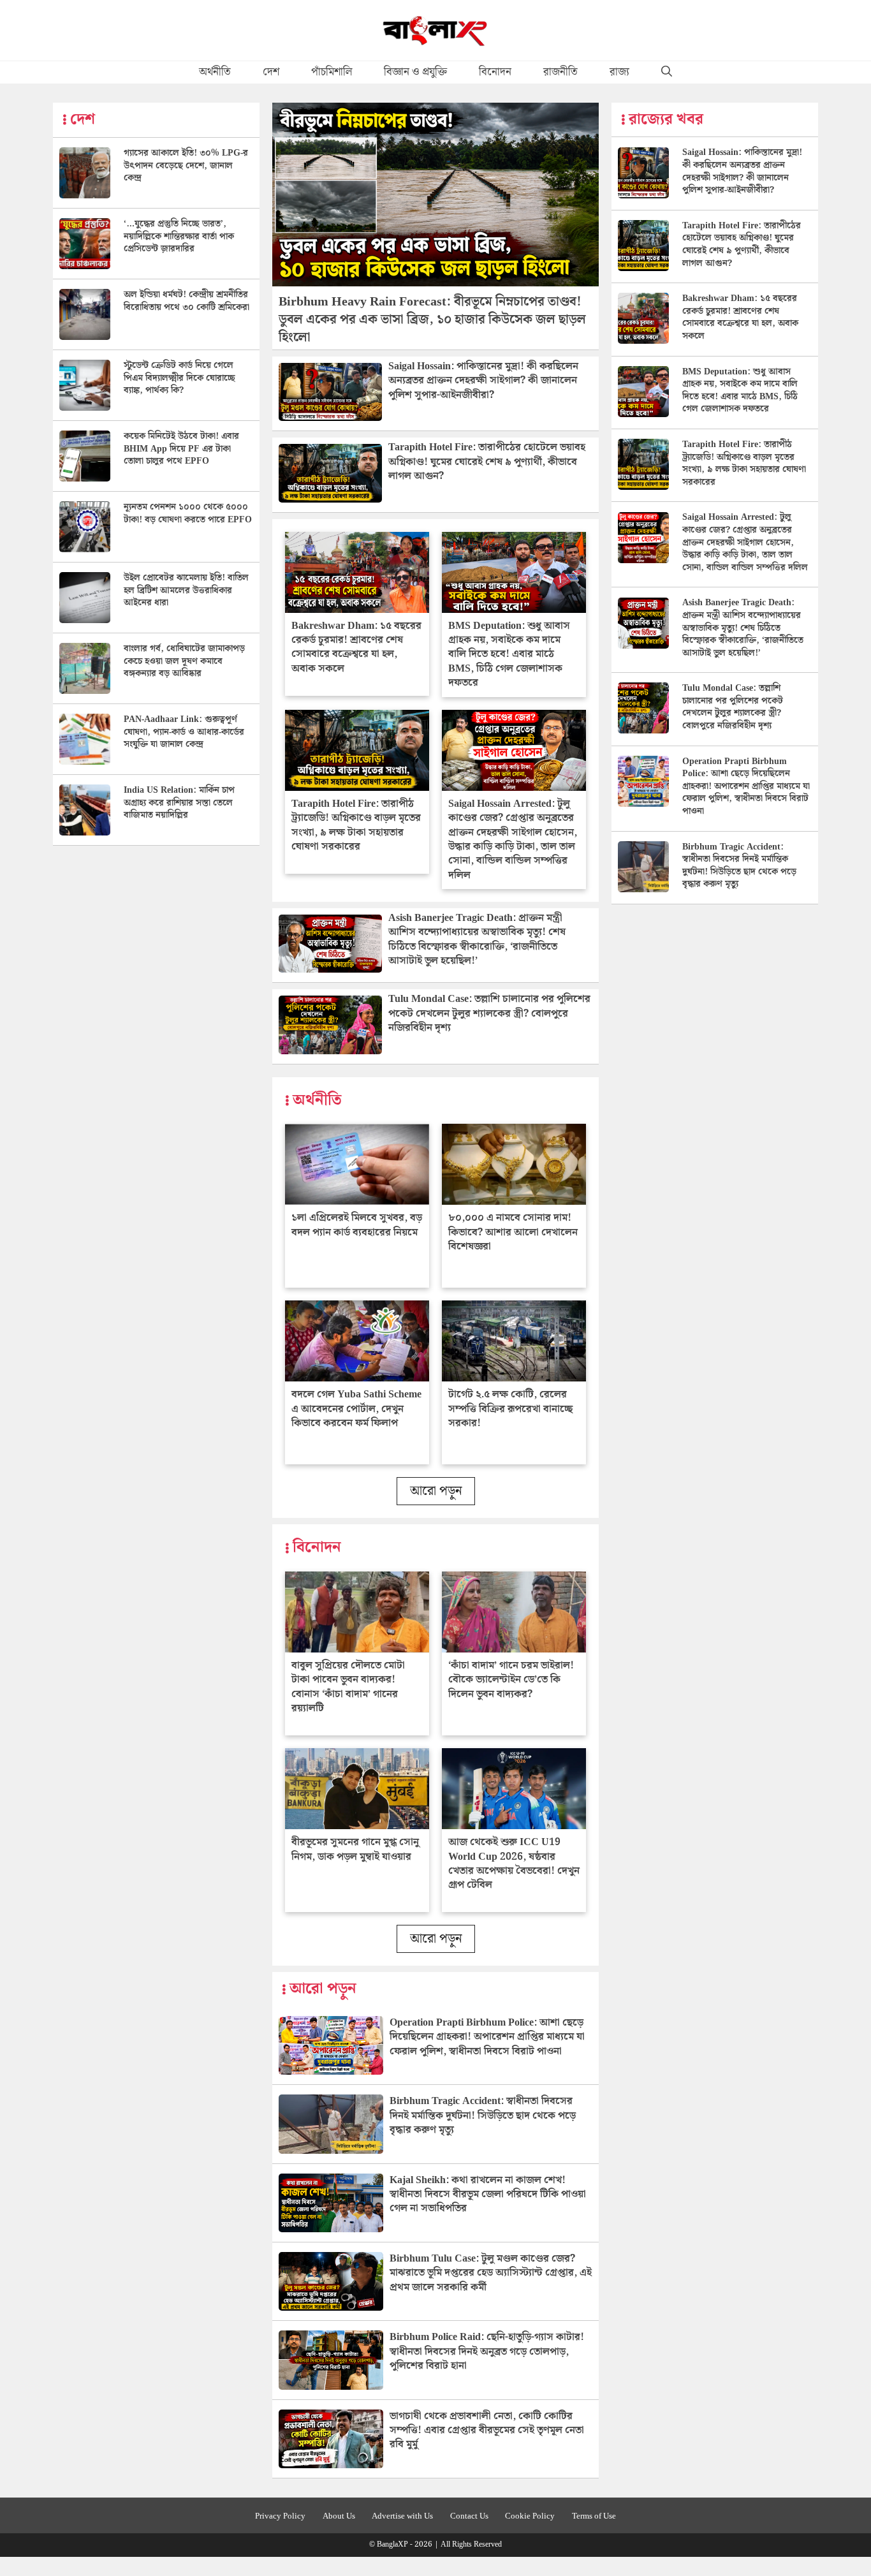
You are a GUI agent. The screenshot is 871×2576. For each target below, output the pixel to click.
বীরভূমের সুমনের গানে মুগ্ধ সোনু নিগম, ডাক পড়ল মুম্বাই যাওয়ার (355, 1849)
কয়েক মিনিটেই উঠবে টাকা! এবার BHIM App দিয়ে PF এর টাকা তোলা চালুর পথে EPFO (181, 449)
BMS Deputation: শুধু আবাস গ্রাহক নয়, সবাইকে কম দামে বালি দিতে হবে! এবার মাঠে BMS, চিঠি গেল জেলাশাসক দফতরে (509, 655)
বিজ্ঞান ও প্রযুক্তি (415, 72)
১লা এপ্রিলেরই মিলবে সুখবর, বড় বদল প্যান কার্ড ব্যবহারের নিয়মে (357, 1225)
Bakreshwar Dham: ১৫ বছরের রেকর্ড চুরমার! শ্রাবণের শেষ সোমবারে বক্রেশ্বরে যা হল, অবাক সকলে (356, 647)
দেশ (271, 72)
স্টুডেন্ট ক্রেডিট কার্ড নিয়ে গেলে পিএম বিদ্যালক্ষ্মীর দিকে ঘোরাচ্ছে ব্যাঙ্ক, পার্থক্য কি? (179, 378)
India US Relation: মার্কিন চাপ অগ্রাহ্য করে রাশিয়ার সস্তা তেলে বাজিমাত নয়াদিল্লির (179, 803)
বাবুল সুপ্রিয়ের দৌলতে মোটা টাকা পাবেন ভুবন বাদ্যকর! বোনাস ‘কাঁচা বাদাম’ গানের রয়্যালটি (348, 1687)
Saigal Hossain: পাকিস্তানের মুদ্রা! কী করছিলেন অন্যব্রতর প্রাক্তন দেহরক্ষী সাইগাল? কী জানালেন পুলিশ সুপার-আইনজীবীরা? (483, 381)
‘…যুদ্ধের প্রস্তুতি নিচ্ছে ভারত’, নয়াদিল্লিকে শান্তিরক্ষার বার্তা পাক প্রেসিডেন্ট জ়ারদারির (179, 236)
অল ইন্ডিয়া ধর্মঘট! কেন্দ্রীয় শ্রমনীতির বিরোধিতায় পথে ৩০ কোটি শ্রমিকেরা (187, 301)
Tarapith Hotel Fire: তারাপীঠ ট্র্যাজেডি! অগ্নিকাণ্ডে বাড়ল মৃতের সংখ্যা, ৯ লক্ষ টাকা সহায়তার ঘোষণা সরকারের (356, 825)
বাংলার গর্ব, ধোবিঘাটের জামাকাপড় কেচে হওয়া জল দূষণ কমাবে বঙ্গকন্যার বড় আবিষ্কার (184, 661)
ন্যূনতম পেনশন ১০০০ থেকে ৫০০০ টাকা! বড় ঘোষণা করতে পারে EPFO (188, 513)
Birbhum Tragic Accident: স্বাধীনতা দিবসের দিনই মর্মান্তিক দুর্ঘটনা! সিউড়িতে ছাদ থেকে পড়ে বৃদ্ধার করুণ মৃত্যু (483, 2116)
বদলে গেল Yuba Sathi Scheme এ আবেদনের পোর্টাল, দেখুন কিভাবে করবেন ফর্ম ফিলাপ (356, 1409)
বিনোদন (495, 72)
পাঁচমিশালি (332, 72)
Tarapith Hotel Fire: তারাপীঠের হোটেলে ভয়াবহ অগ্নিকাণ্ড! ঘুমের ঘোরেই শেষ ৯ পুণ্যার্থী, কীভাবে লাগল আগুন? (487, 462)
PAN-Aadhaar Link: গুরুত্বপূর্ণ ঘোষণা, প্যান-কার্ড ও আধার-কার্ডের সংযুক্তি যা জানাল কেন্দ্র (184, 732)
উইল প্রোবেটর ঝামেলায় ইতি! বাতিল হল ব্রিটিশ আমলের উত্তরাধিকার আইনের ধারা (186, 590)
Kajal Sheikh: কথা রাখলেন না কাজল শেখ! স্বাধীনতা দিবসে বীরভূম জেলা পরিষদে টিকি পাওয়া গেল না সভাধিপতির (488, 2195)
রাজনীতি (560, 72)
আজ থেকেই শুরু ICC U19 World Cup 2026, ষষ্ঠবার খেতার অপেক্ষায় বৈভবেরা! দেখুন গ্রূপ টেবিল (514, 1864)
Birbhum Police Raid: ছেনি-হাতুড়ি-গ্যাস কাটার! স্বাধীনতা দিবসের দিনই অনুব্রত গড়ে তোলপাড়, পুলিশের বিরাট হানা (487, 2352)
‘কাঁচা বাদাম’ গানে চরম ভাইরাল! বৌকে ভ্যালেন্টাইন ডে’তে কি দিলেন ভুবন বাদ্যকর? (511, 1680)
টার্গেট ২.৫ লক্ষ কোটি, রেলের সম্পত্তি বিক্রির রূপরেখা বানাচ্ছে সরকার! (510, 1409)
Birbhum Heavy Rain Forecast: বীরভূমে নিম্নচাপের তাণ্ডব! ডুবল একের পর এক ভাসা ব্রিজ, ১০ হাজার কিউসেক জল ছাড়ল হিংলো (432, 320)
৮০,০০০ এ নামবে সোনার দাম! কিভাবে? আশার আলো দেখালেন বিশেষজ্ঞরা (513, 1232)
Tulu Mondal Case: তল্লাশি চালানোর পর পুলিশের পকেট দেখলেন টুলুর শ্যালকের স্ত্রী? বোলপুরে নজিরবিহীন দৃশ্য (489, 1013)
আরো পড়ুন (436, 1491)
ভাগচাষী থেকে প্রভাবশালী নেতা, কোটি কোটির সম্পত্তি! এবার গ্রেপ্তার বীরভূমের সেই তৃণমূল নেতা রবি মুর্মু (487, 2431)
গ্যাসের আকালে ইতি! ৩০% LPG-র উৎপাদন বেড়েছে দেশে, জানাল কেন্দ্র (186, 166)
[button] (667, 72)
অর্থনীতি (215, 72)
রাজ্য (619, 72)
